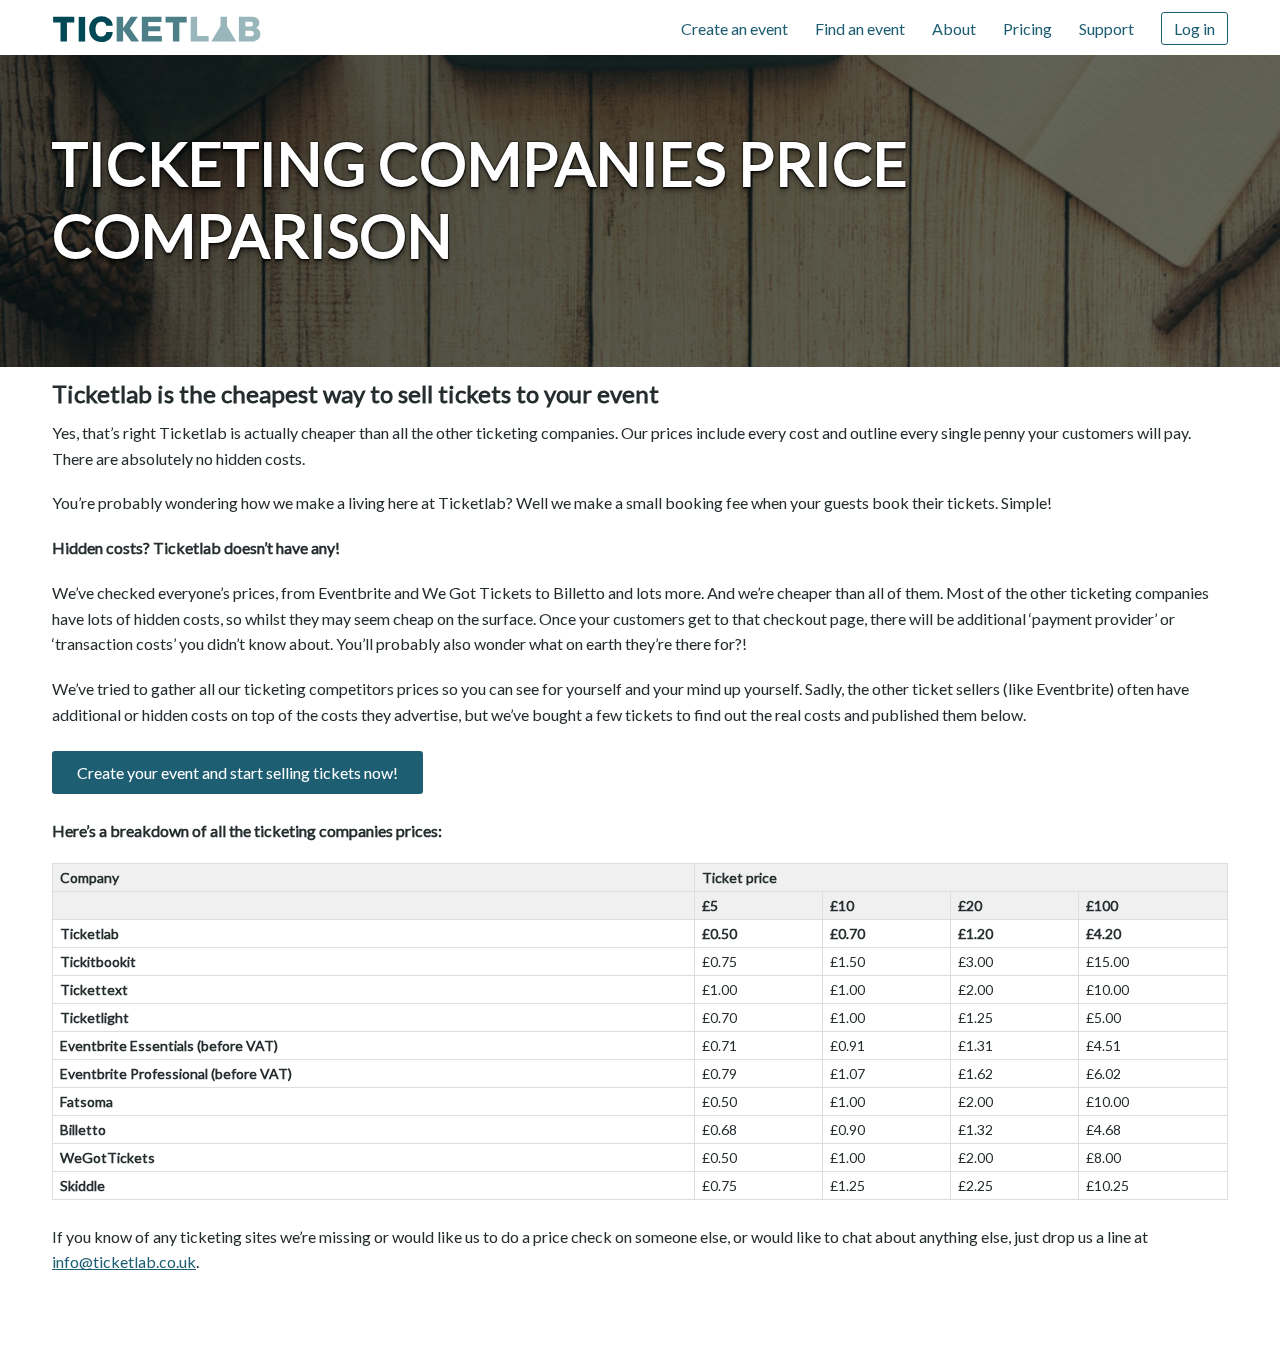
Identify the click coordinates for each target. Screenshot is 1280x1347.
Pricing (1027, 28)
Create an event (734, 28)
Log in (1194, 28)
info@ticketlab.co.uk (124, 1261)
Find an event (860, 28)
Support (1106, 28)
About (954, 28)
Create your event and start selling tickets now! (237, 772)
